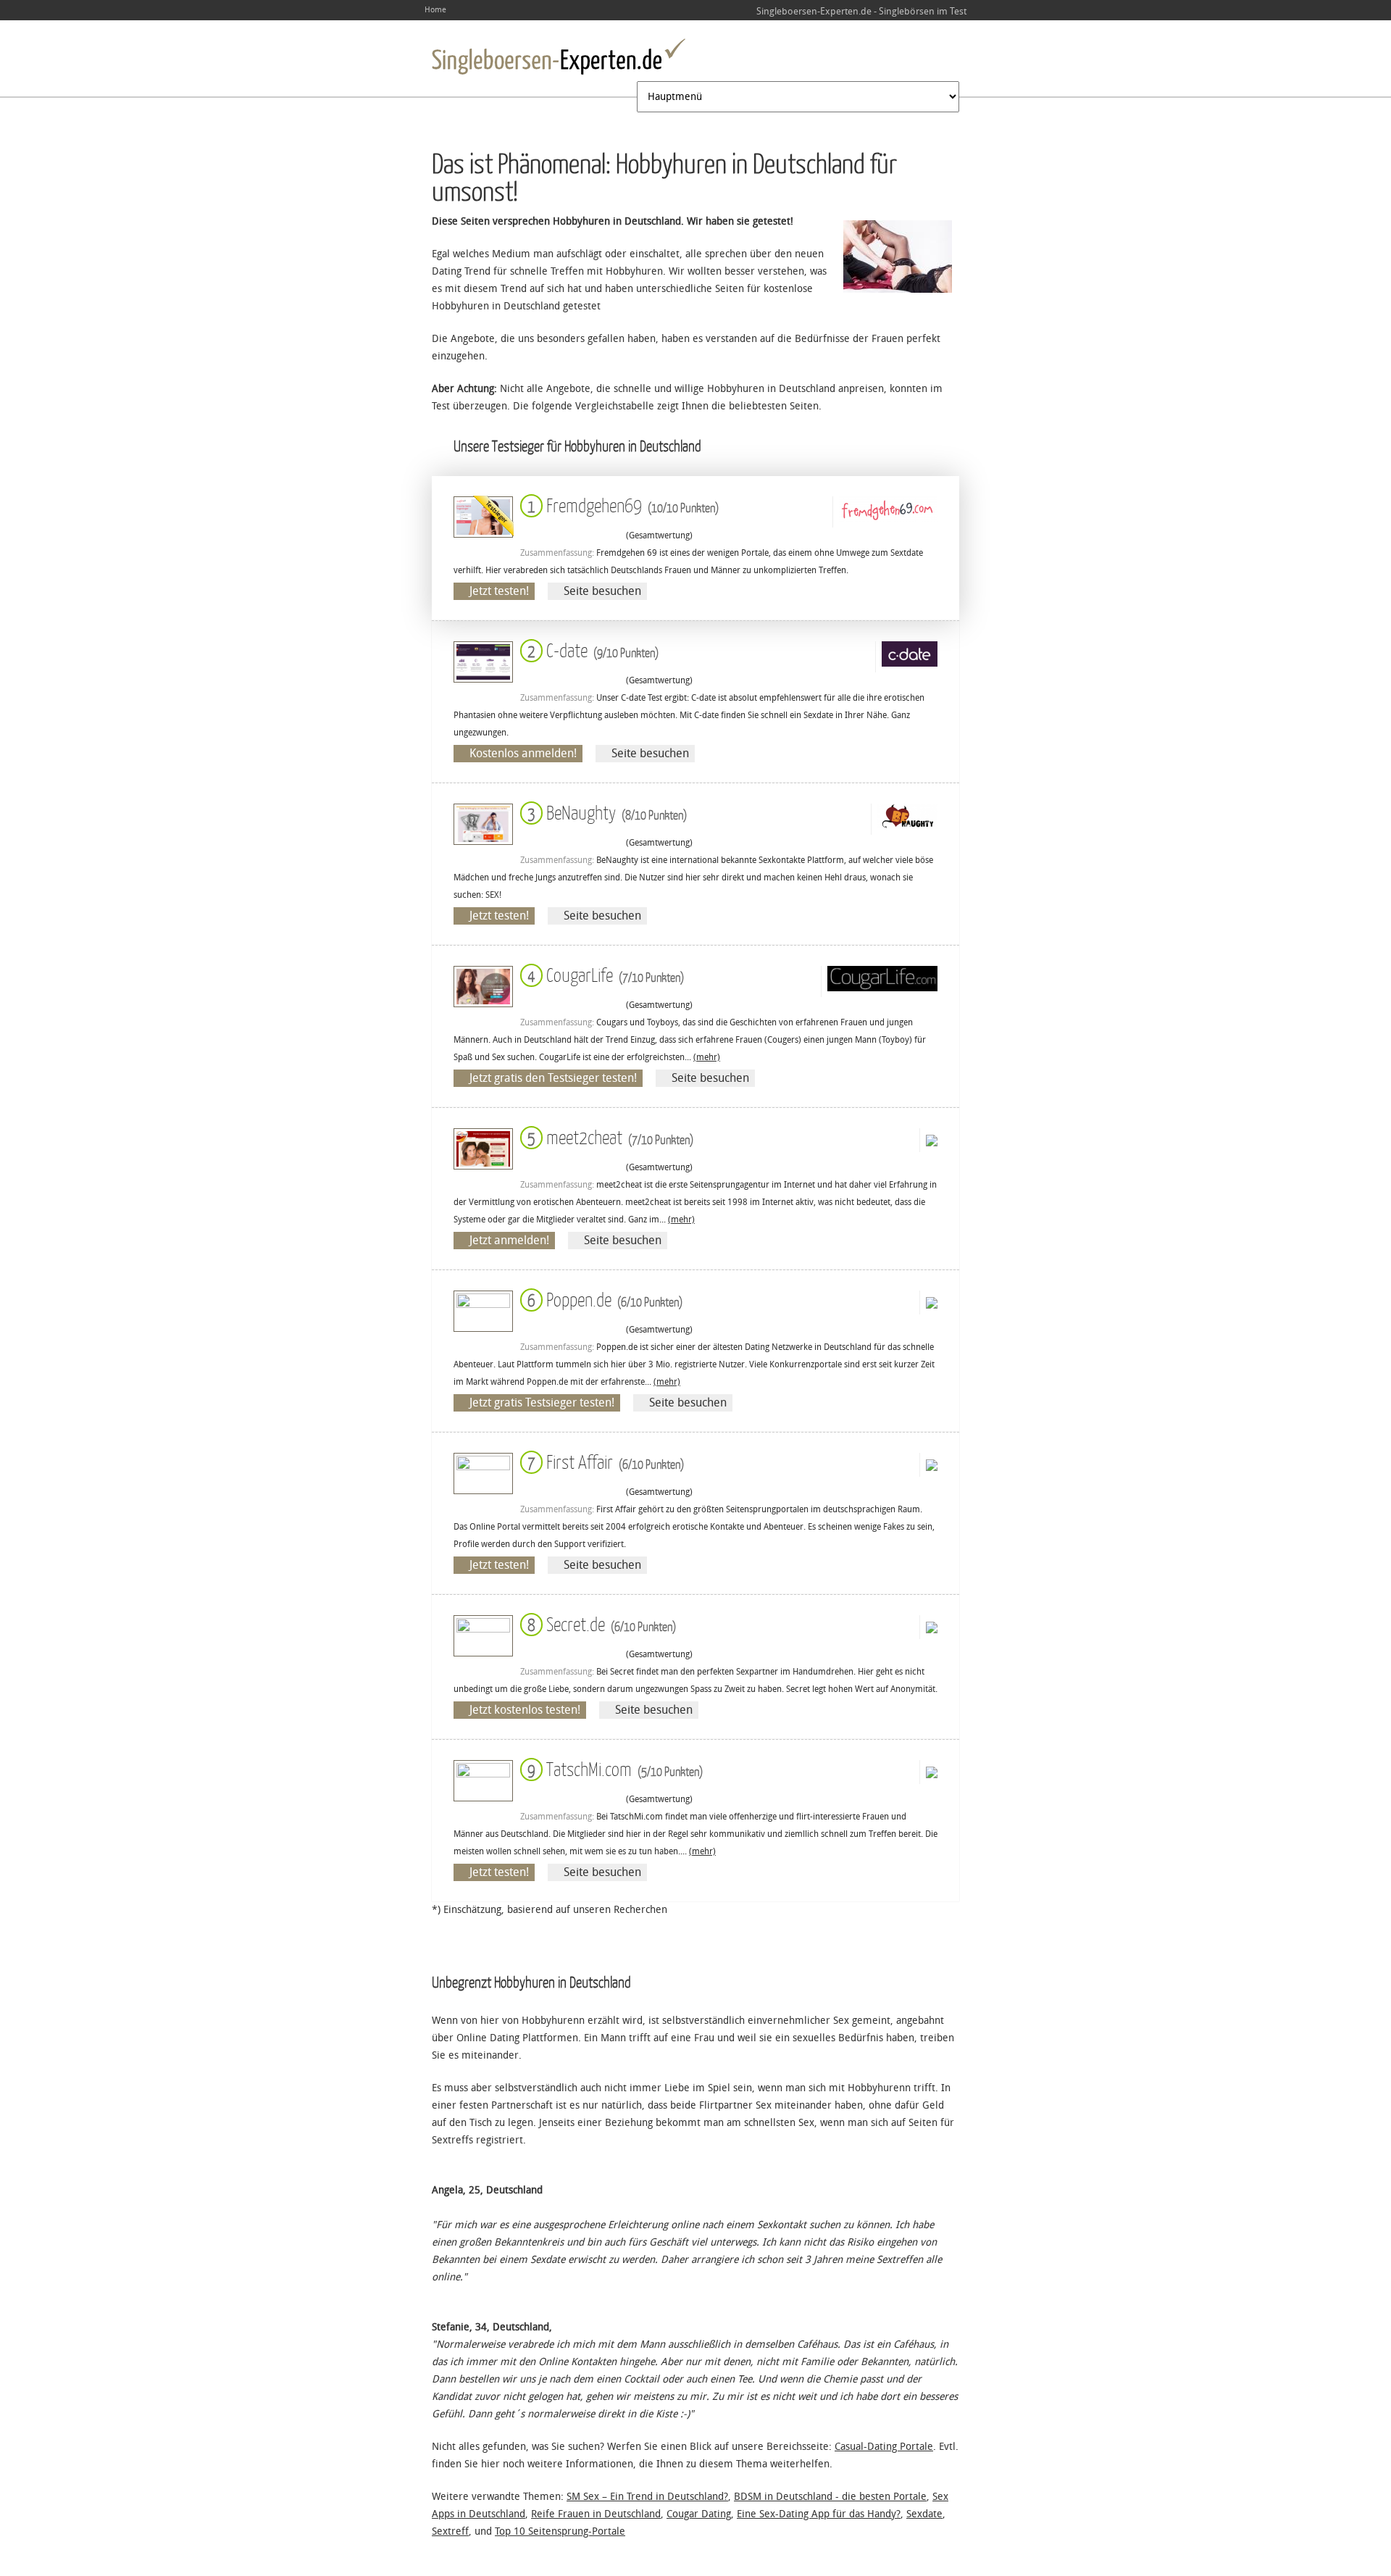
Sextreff (450, 2531)
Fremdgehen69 (620, 505)
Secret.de (599, 1623)
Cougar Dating (699, 2514)
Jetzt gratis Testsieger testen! (542, 1402)
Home (435, 10)
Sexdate (924, 2514)
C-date (590, 650)
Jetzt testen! (499, 591)
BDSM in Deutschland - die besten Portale (830, 2497)
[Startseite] (559, 57)
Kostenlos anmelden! (523, 753)
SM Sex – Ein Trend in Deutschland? (647, 2497)
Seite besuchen (602, 591)
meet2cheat (607, 1137)
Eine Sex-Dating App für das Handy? (819, 2514)
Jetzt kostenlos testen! (525, 1710)
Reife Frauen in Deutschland (596, 2514)
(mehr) (707, 1057)
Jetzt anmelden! (509, 1240)
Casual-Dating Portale (884, 2447)
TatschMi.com (612, 1768)
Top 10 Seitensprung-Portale (560, 2531)
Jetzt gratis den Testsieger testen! (553, 1078)
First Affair (603, 1461)
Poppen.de (602, 1299)
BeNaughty (604, 812)
